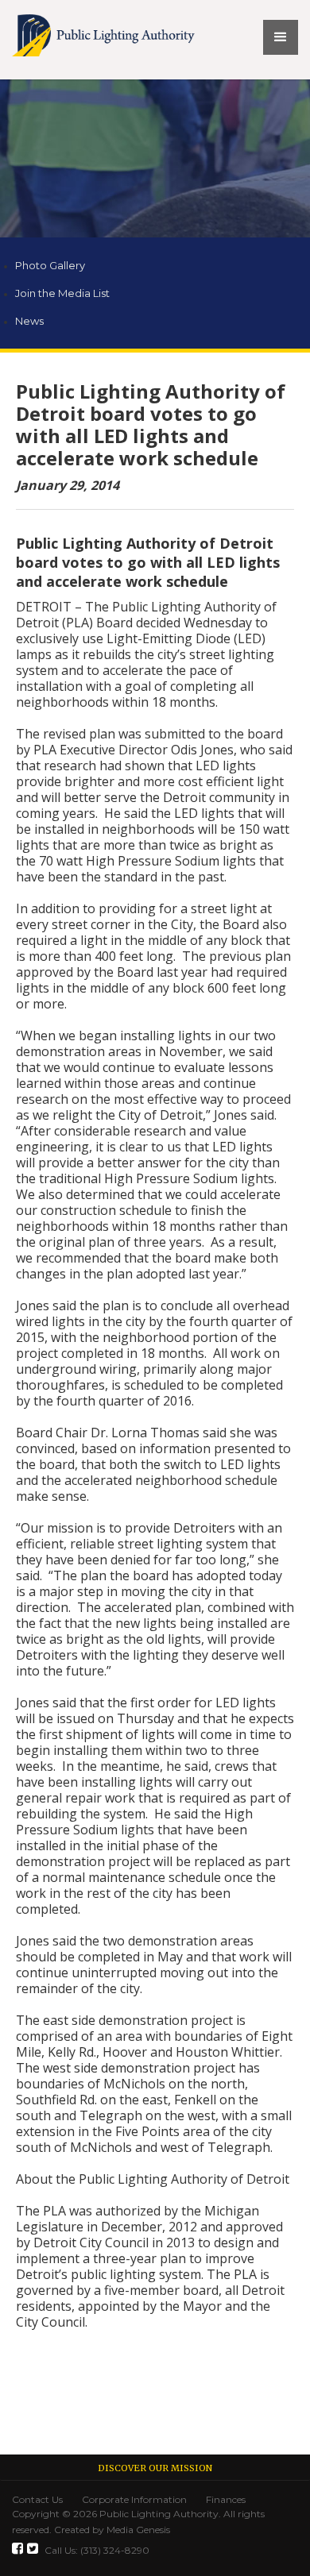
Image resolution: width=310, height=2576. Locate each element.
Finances (226, 2499)
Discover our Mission (155, 2468)
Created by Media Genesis (111, 2530)
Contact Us (37, 2499)
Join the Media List (62, 293)
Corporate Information (134, 2499)
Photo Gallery (50, 265)
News (29, 321)
